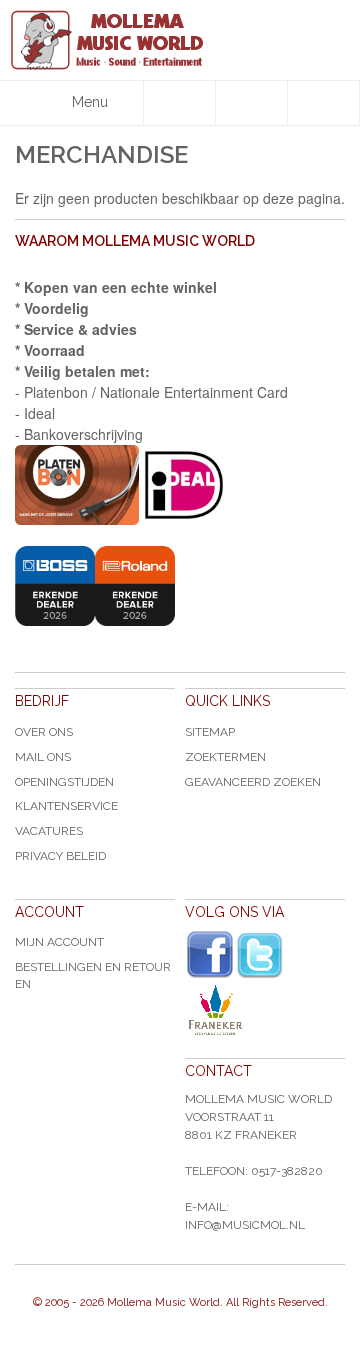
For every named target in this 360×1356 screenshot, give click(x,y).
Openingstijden (64, 782)
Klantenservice (66, 806)
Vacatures (49, 831)
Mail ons (43, 757)
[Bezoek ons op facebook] (210, 955)
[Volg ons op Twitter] (260, 955)
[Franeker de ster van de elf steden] (265, 1010)
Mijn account (59, 942)
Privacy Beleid (60, 856)
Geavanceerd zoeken (253, 782)
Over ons (44, 732)
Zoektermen (225, 757)
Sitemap (210, 732)
